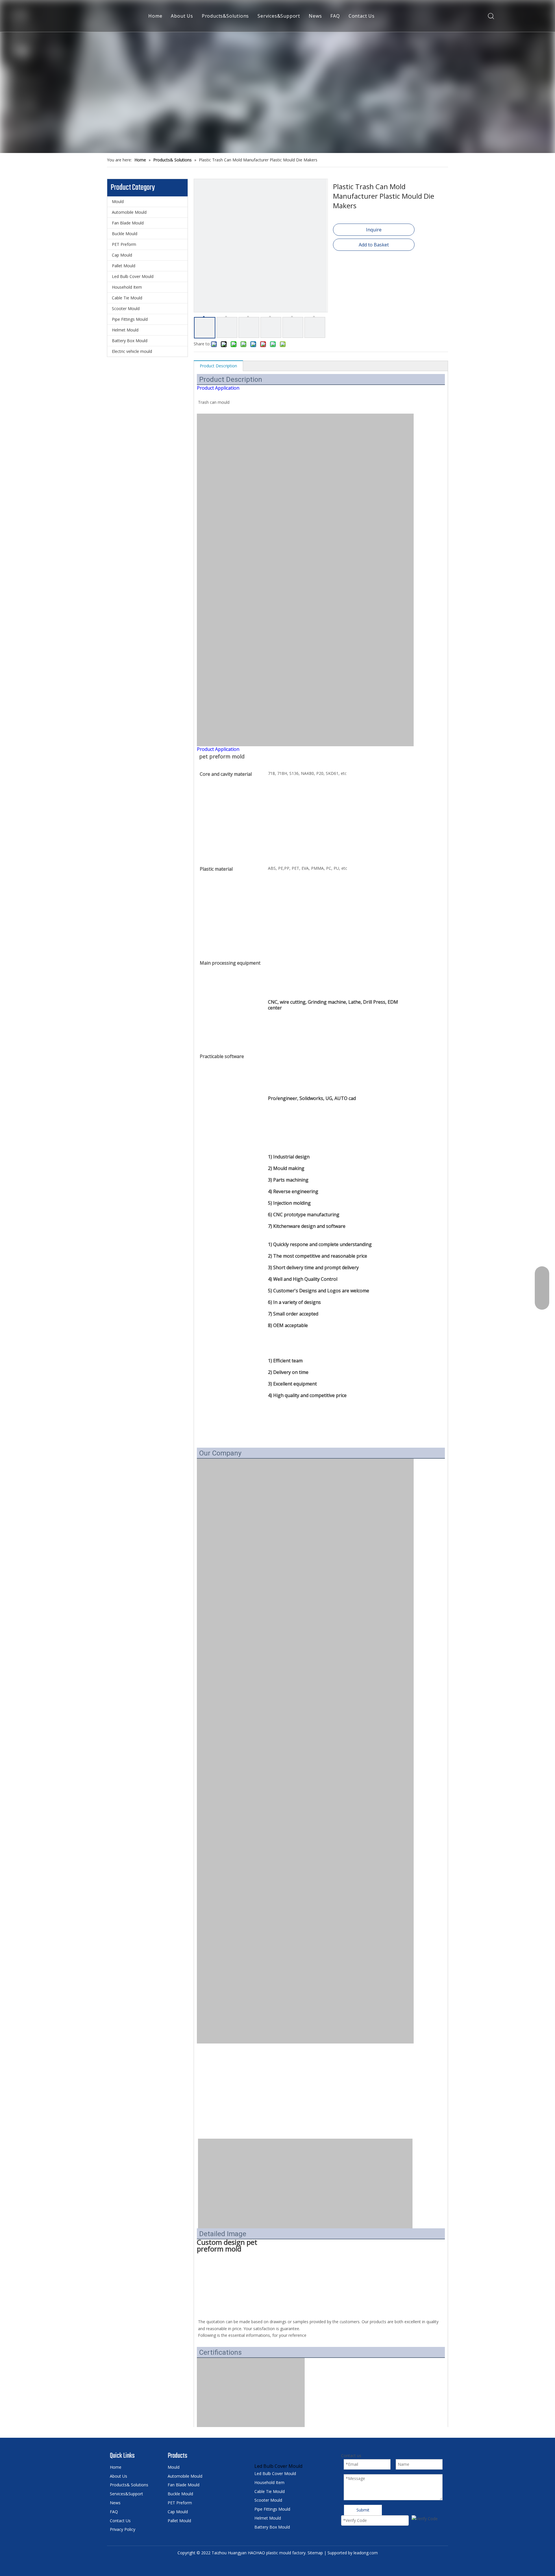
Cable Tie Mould (127, 298)
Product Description (218, 366)
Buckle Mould (125, 234)
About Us (182, 16)
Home (155, 16)
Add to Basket (374, 245)
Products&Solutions (225, 16)
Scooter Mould (126, 308)
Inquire (374, 230)
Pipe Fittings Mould (130, 319)
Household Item (127, 287)
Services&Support (279, 16)
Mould (118, 201)
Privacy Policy (123, 2529)
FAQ (335, 16)
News (315, 16)
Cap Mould (122, 255)
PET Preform (124, 244)
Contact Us (362, 16)
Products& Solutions (129, 2485)
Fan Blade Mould (128, 223)
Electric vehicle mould (132, 351)
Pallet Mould (124, 266)
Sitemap (315, 2553)
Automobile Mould (129, 212)
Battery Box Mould (130, 341)
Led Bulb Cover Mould (133, 276)
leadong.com (366, 2553)
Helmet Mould (125, 330)
